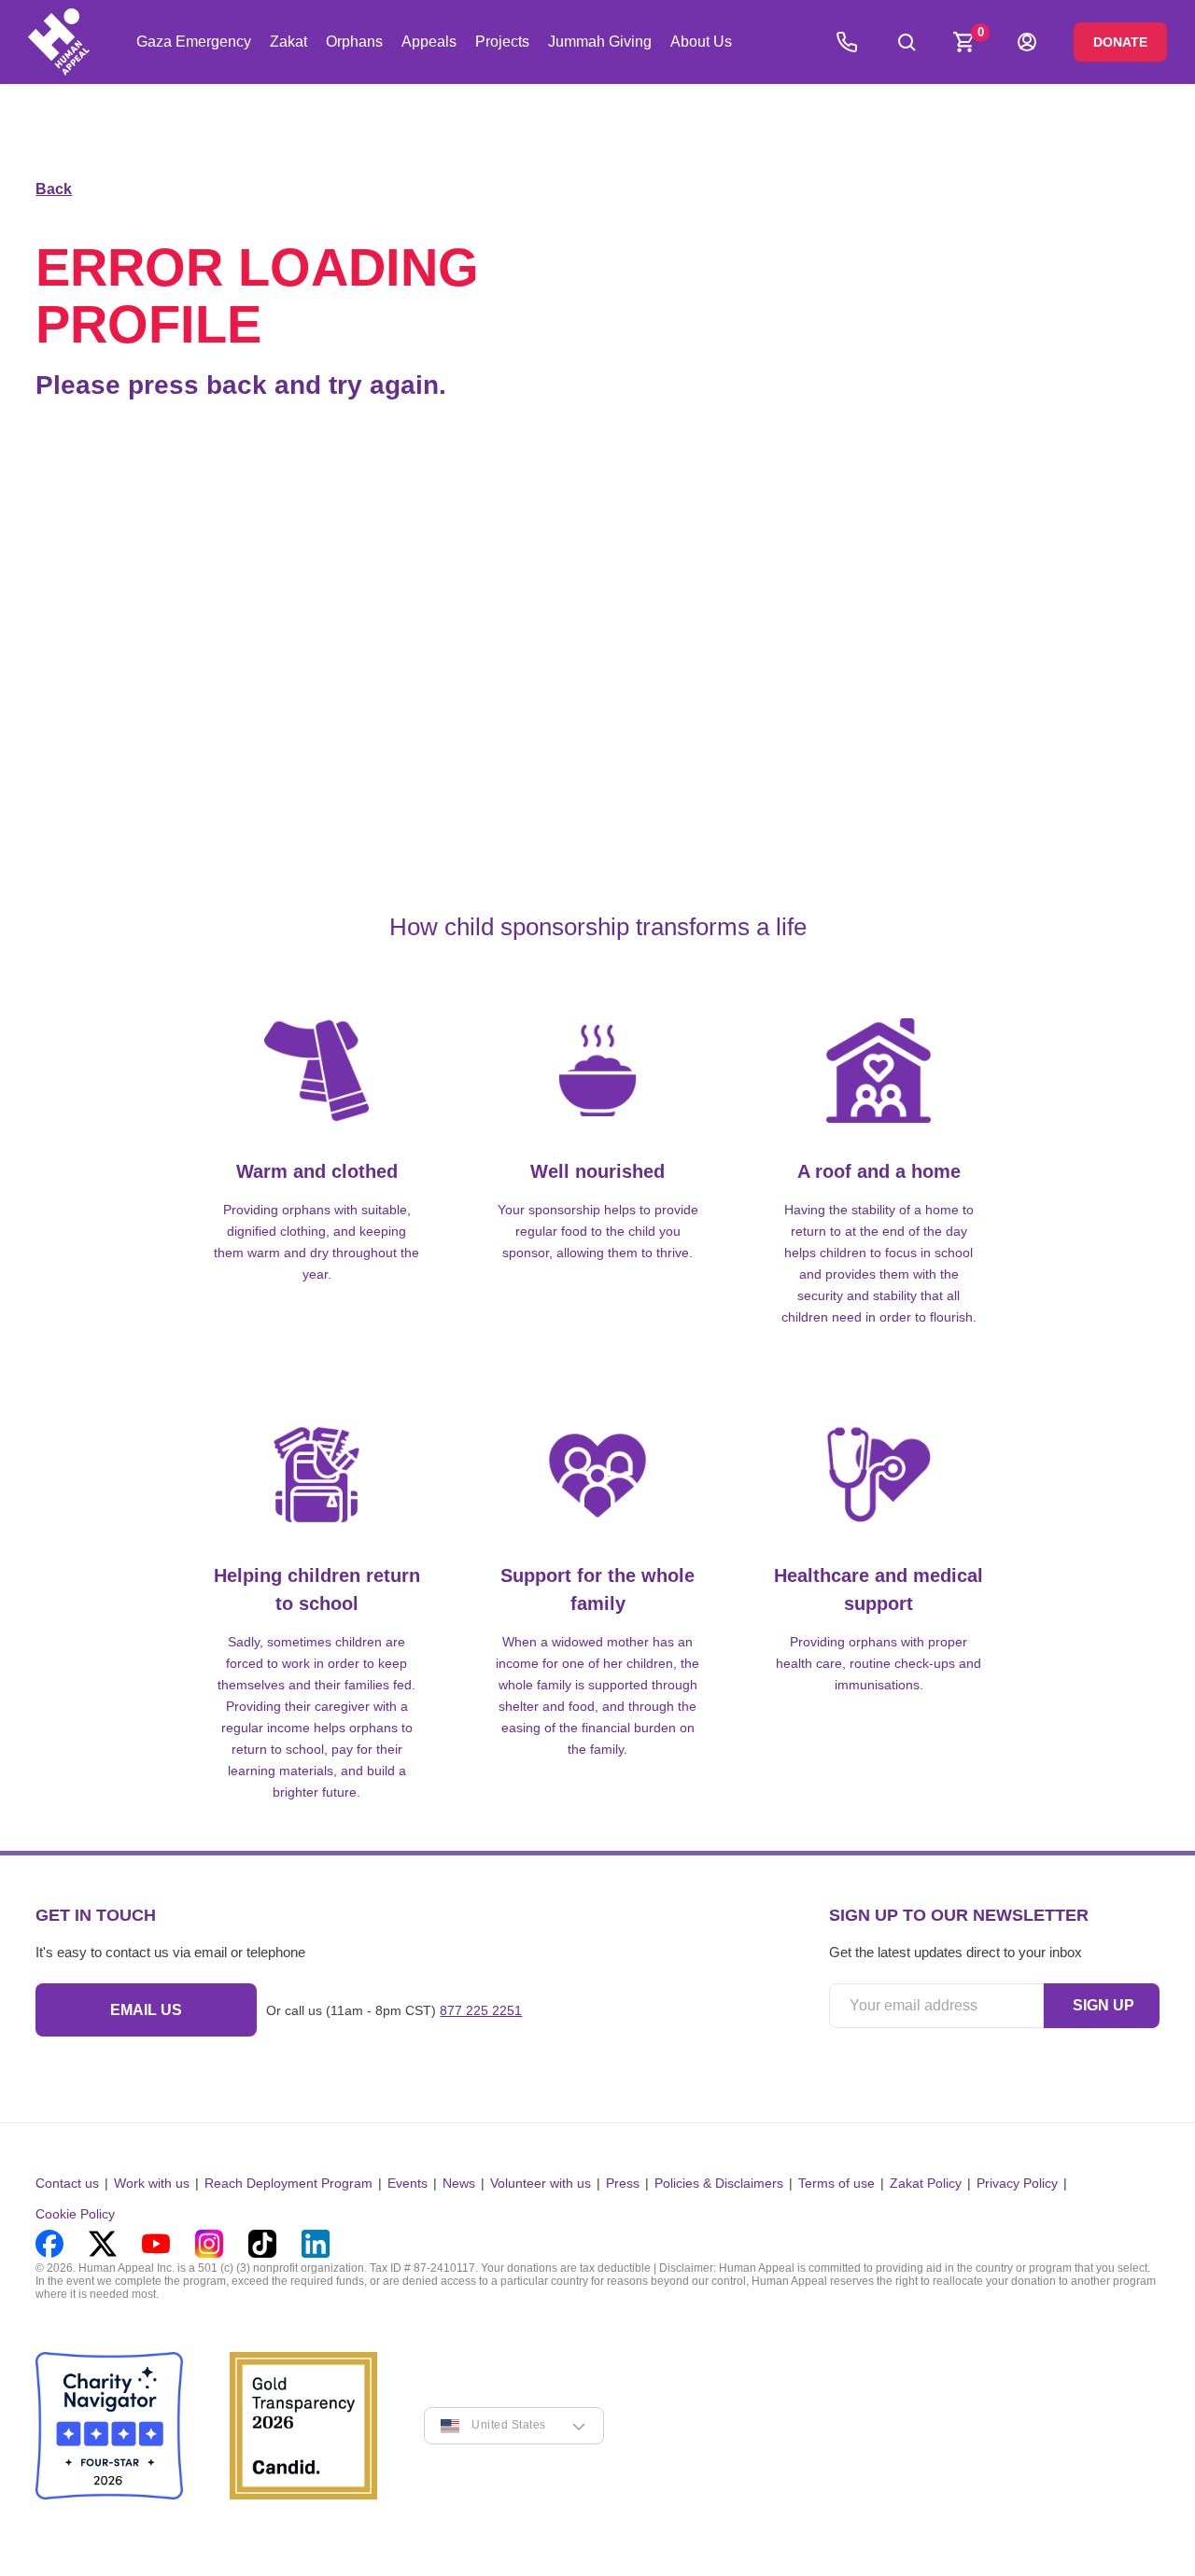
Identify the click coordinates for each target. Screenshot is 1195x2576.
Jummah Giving (600, 42)
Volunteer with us (541, 2183)
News (459, 2183)
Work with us (152, 2183)
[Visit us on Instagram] (209, 2244)
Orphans (354, 42)
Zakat (288, 42)
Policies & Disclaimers (719, 2183)
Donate (1121, 42)
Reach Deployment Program (288, 2183)
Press (623, 2183)
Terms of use (836, 2183)
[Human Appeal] (59, 42)
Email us (146, 2010)
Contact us (67, 2183)
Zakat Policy (926, 2183)
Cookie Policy (75, 2214)
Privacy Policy (1017, 2183)
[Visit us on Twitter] (103, 2244)
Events (408, 2183)
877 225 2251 (481, 2010)
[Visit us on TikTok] (262, 2244)
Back (54, 189)
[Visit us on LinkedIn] (316, 2244)
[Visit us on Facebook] (49, 2244)
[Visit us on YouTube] (156, 2244)
